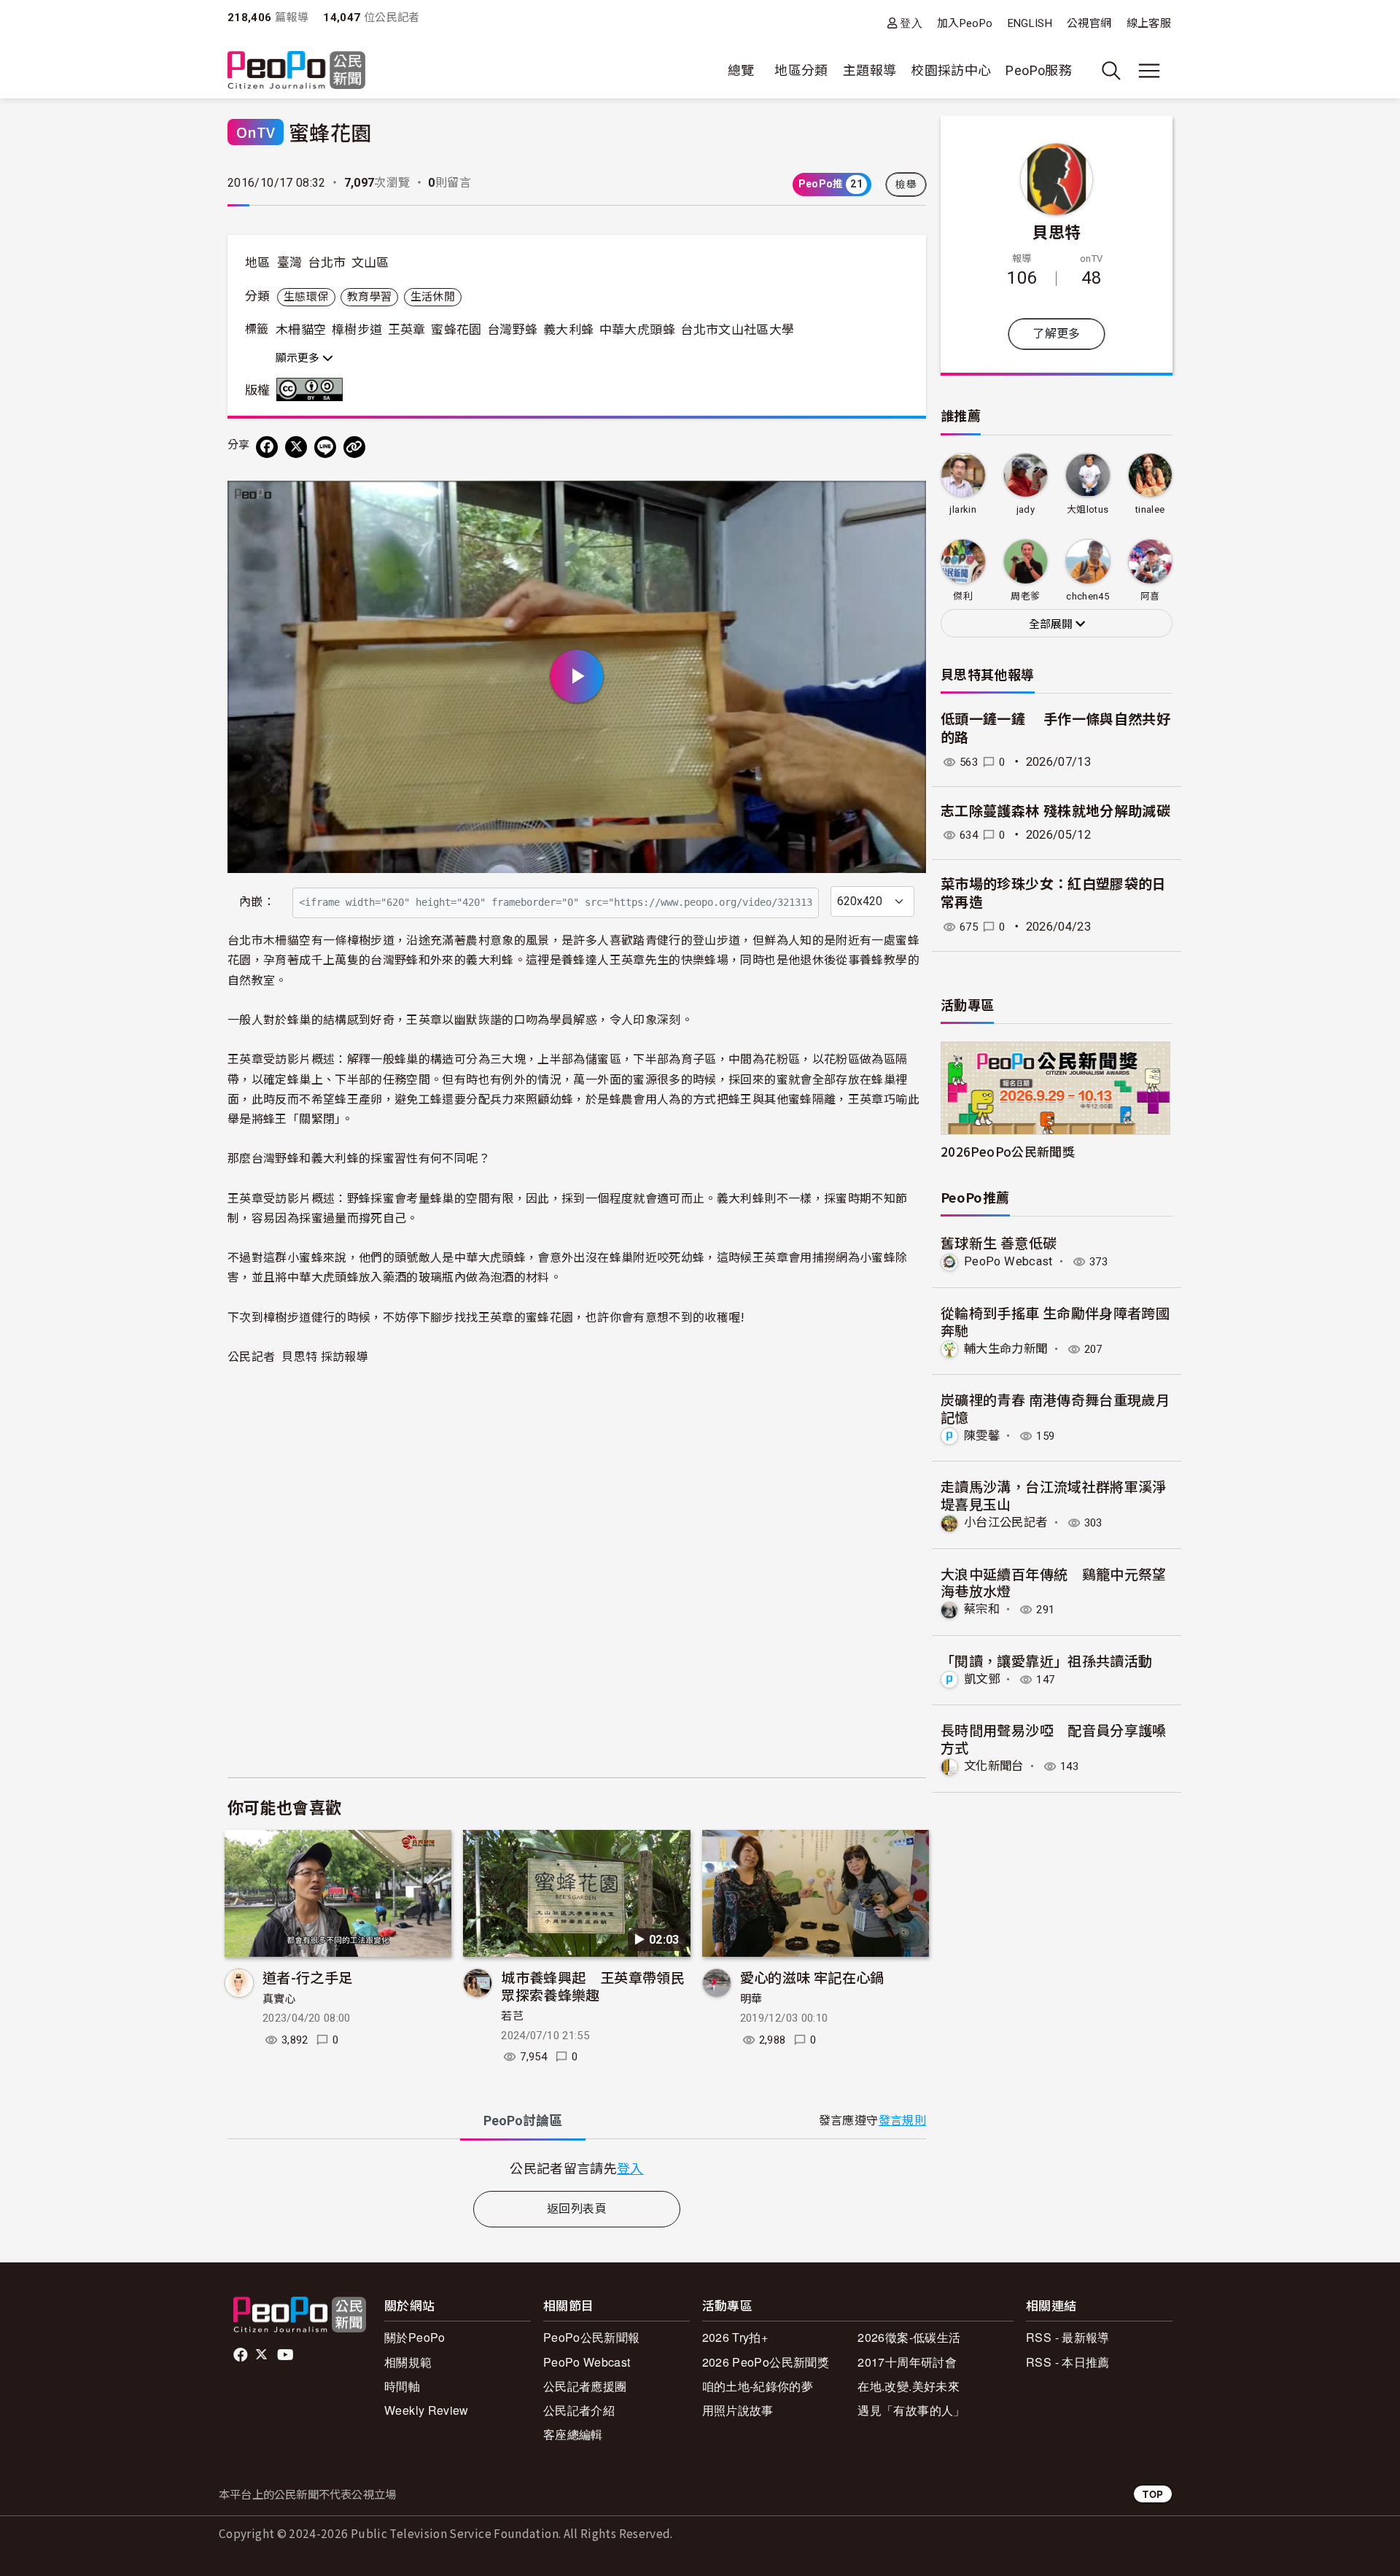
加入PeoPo (965, 23)
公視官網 (1089, 23)
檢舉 (906, 185)
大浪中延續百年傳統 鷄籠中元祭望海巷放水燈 (1054, 1582)
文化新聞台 (994, 1766)
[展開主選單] (1149, 71)
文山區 (370, 263)
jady (1026, 509)
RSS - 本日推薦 (1068, 2362)
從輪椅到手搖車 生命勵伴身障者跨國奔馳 (1055, 1321)
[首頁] (296, 71)
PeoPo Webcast (1008, 1261)
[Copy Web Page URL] (354, 447)
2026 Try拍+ (735, 2337)
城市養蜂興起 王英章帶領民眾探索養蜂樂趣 (593, 1986)
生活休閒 (433, 297)
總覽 (741, 70)
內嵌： (257, 902)
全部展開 (1052, 624)
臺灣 (290, 263)
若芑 (512, 2016)
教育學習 (369, 297)
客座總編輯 (573, 2434)
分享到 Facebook (906, 501)
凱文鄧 (982, 1679)
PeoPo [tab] (523, 2121)
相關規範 (408, 2362)
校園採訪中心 (951, 70)
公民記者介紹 (579, 2410)
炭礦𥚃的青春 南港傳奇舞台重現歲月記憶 (1055, 1408)
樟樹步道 (357, 330)
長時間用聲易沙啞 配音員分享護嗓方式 (1054, 1738)
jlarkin (963, 509)
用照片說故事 (738, 2410)
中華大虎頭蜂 (637, 330)
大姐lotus (1088, 509)
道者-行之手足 (308, 1977)
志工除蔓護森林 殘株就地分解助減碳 (1055, 811)
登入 (911, 23)
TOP (1153, 2494)
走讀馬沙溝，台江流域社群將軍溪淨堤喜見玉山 (1054, 1495)
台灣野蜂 (512, 330)
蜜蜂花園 (456, 330)
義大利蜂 (568, 330)
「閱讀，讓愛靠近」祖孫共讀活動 (1046, 1660)
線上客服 (1149, 23)
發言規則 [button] (902, 2121)
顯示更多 (299, 358)
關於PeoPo (415, 2337)
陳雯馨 (982, 1436)
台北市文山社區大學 (737, 330)
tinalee (1150, 509)
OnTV (256, 132)
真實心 (279, 1999)
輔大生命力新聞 (1006, 1349)
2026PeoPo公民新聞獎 (1008, 1151)
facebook (242, 2355)
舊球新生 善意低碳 (999, 1242)
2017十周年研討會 (907, 2362)
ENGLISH (1030, 23)
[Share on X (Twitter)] (296, 447)
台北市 (327, 263)
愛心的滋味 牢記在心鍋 (812, 1977)
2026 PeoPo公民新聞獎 (766, 2362)
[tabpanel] (577, 2168)
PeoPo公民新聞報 (592, 2337)
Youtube (287, 2355)
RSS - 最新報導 (1068, 2337)
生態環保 (306, 297)
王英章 (407, 330)
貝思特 (1056, 231)
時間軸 (402, 2386)
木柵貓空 (301, 330)
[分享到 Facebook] (267, 447)
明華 (751, 1999)
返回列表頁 (577, 2209)
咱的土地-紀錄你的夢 (758, 2386)
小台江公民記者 (1006, 1522)
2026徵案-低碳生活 (909, 2337)
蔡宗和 (982, 1609)
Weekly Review (427, 2410)
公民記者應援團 (585, 2386)
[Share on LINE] (325, 447)
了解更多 (1056, 334)
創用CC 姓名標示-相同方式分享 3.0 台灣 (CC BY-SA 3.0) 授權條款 (313, 389)
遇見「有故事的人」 (911, 2410)
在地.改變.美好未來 (909, 2386)
